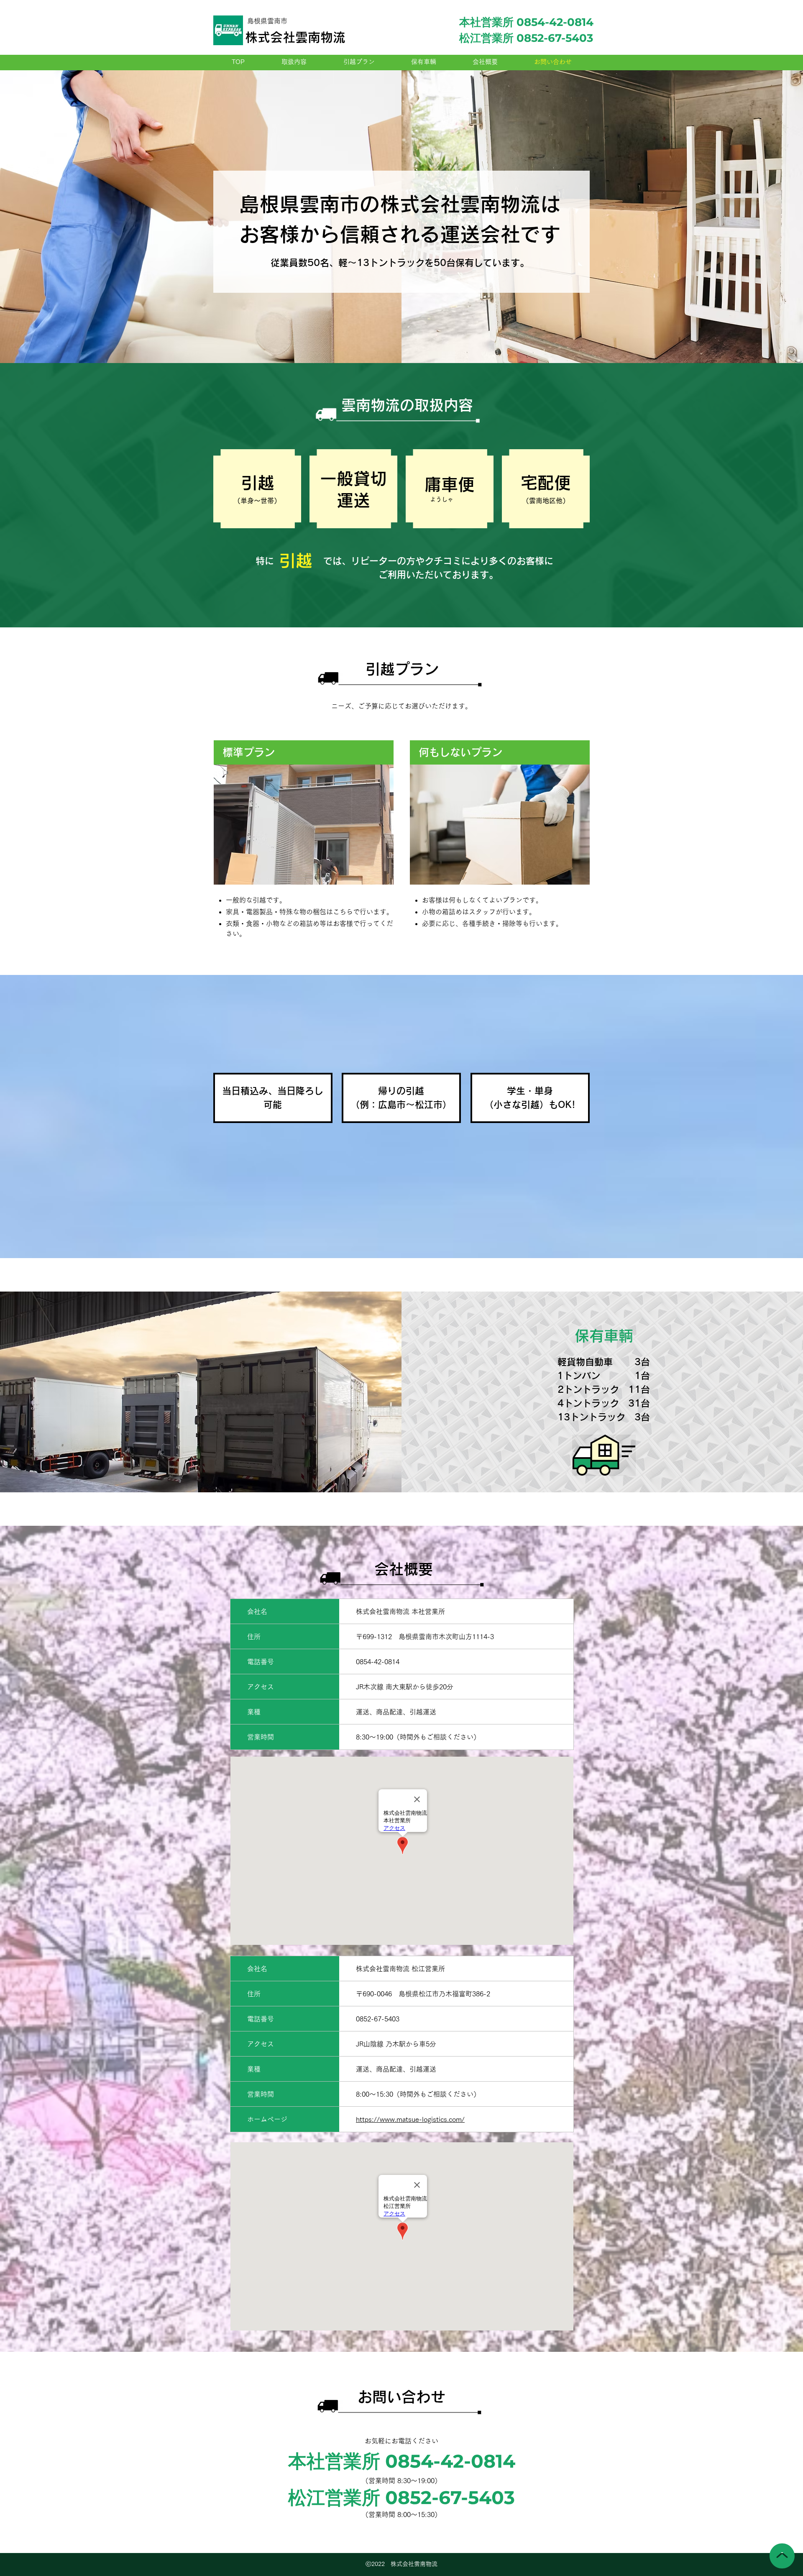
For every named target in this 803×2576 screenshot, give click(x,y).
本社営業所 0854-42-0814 (526, 22)
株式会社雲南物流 (295, 37)
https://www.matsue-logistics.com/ (410, 2119)
